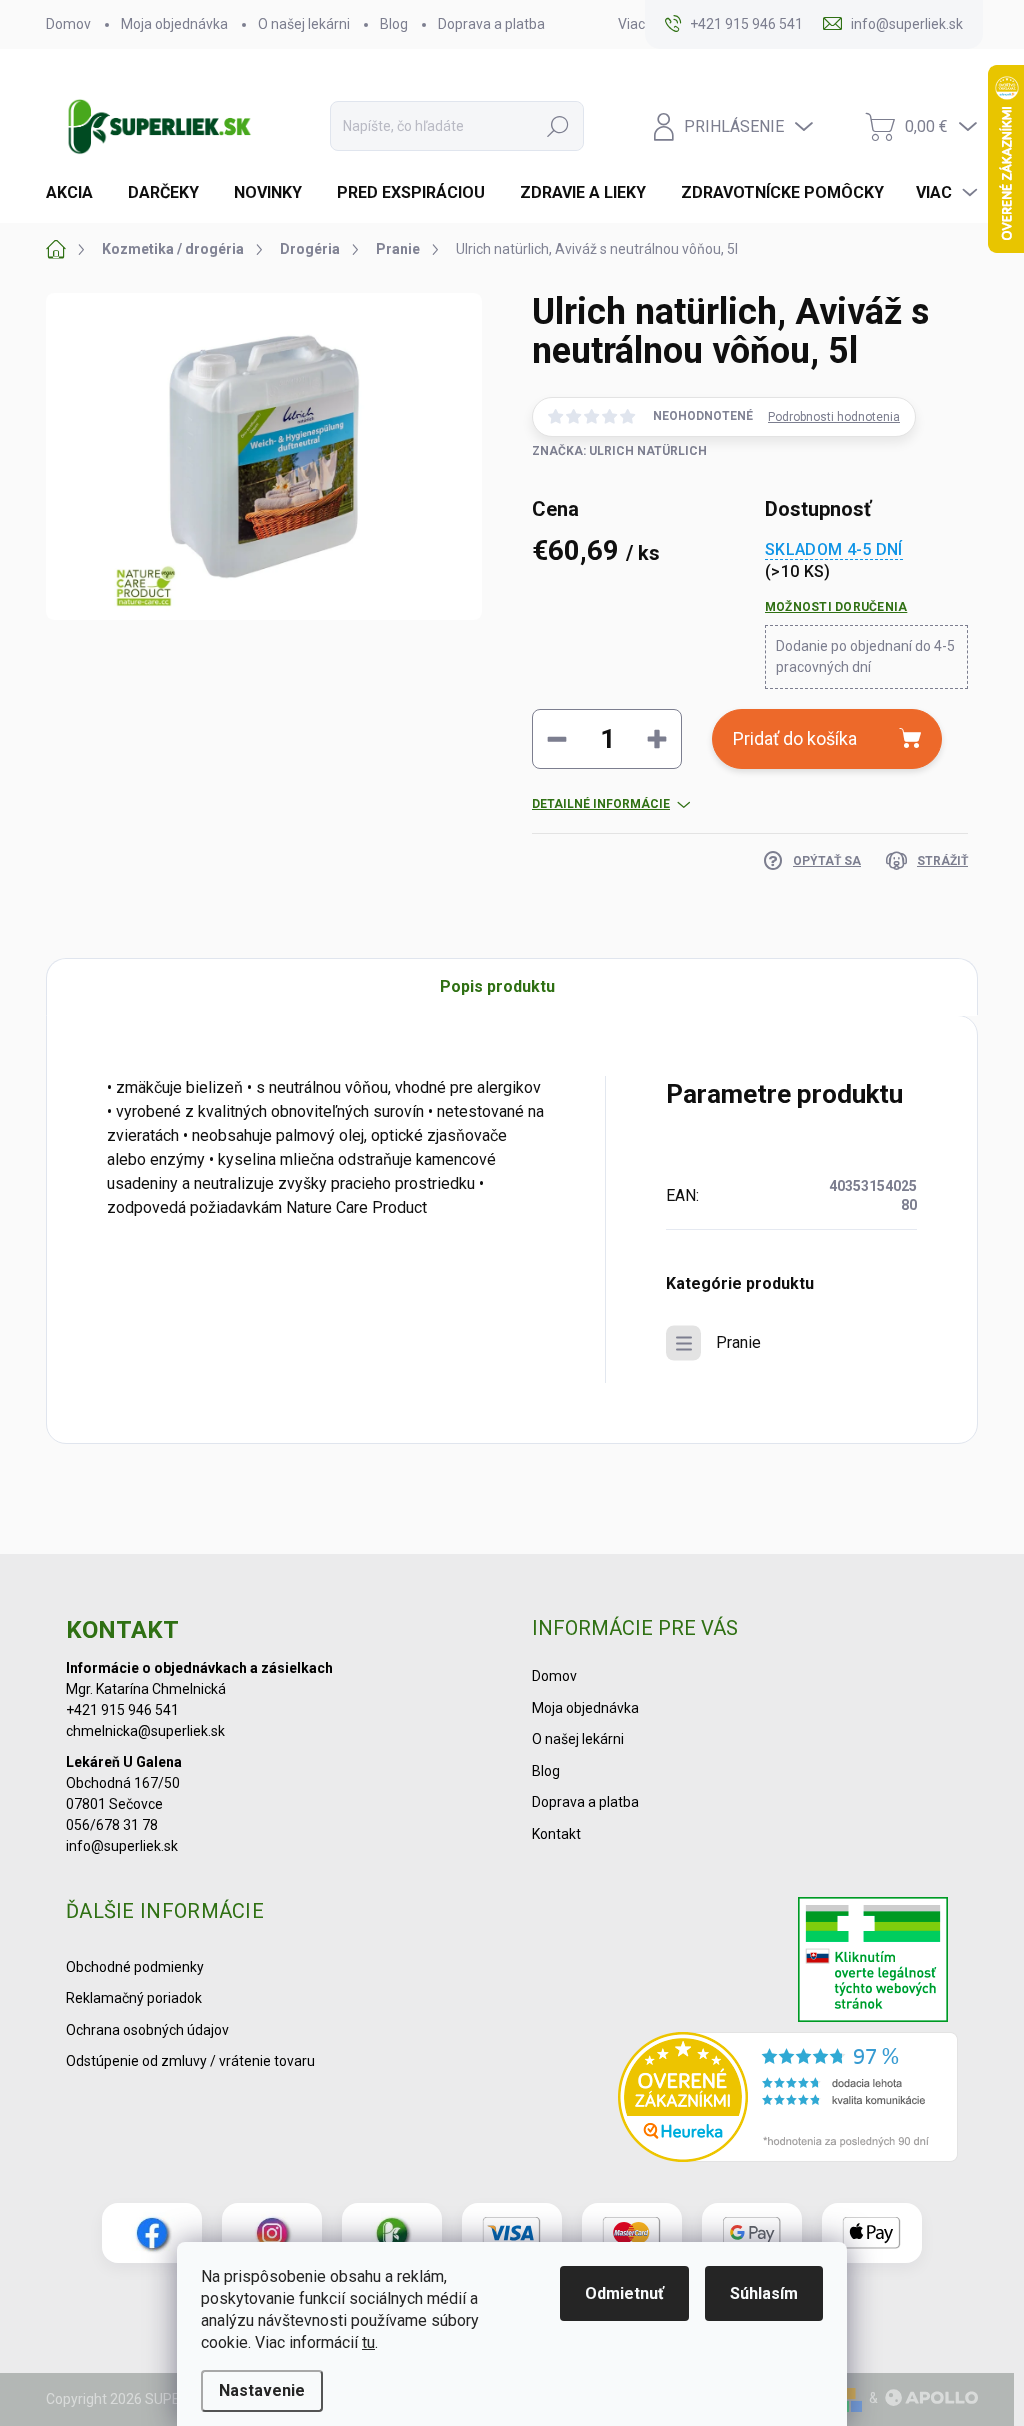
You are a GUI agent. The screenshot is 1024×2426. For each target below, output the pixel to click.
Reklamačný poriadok (134, 1998)
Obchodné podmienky (135, 1967)
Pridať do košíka (795, 738)
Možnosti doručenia (836, 607)
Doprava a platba (491, 24)
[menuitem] (77, 193)
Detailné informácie (601, 804)
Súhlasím (764, 2293)
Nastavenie (262, 2390)
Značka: (619, 451)
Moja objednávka (174, 24)
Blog (394, 24)
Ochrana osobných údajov (147, 2030)
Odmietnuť (624, 2293)
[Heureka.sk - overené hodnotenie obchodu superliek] (788, 2097)
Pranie (738, 1342)
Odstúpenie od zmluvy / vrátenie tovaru (190, 2061)
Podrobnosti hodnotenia (834, 417)
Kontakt (556, 1834)
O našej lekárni (304, 24)
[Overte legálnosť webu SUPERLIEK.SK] (873, 1962)
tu (368, 2342)
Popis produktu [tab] (497, 986)
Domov (68, 24)
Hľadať (558, 126)
